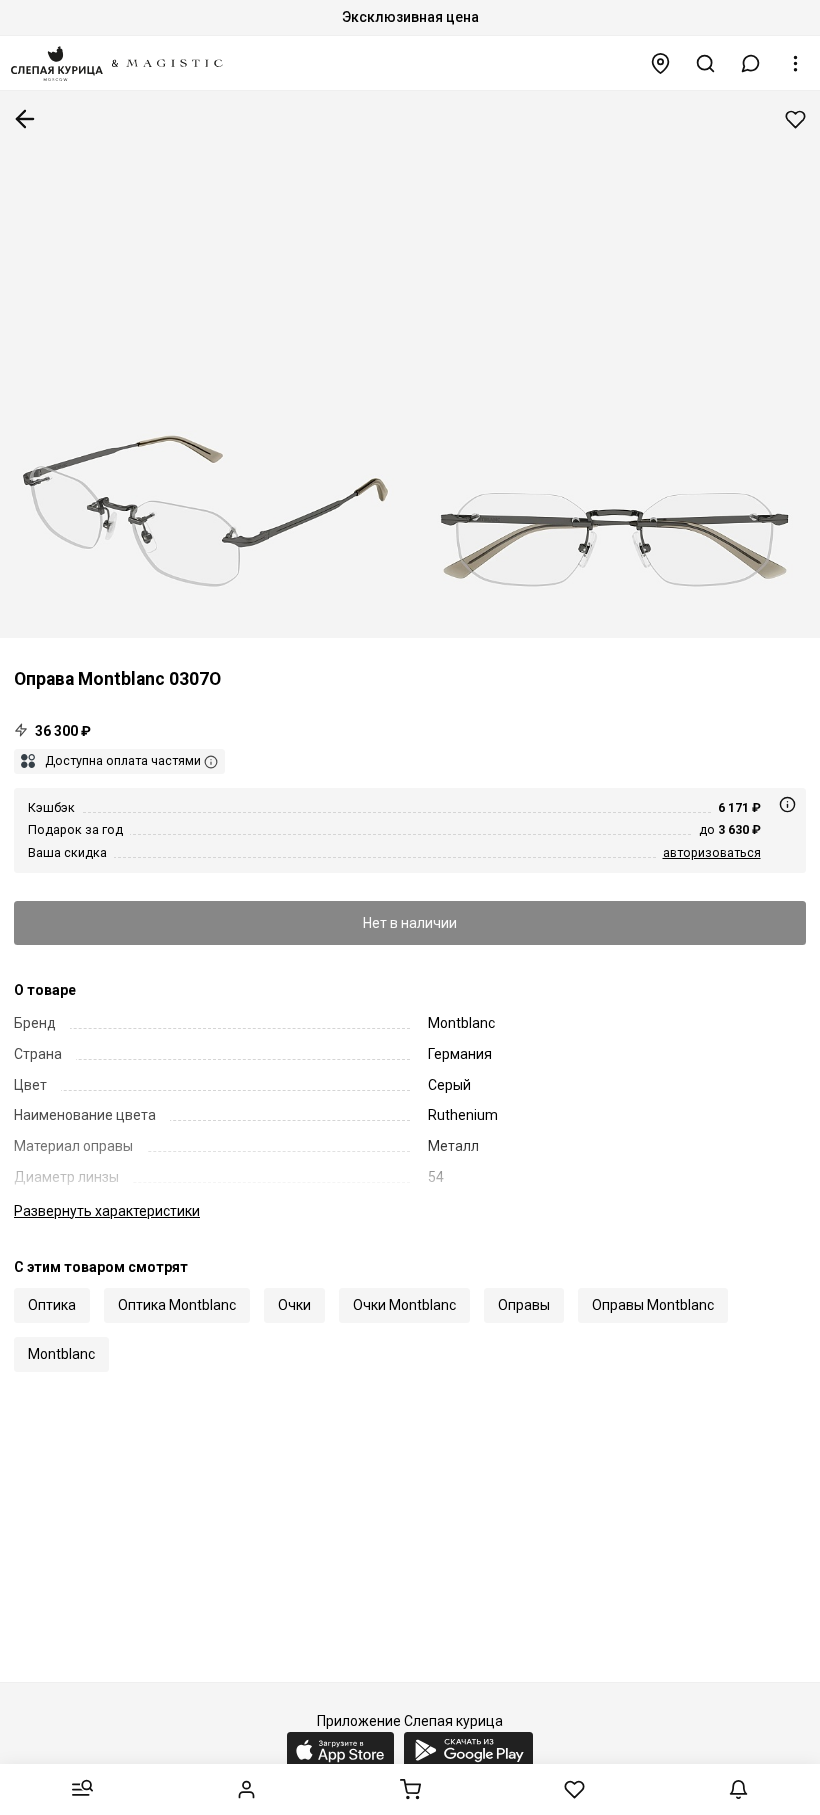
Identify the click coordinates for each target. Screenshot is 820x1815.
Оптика (52, 1305)
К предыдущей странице (25, 119)
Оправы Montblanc (653, 1305)
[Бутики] (661, 63)
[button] (751, 63)
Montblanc (61, 1354)
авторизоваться (712, 852)
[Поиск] (706, 63)
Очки (294, 1305)
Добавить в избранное (795, 119)
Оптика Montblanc (177, 1305)
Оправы (524, 1305)
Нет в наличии (410, 923)
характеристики (107, 1211)
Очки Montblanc (404, 1305)
